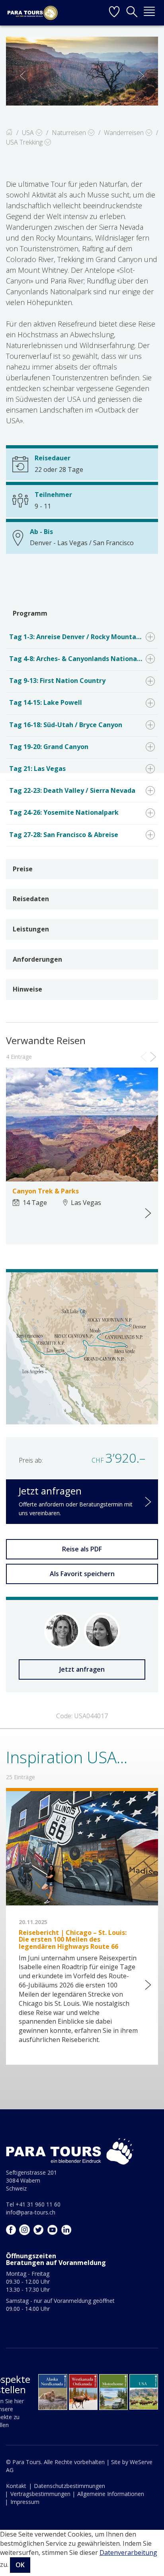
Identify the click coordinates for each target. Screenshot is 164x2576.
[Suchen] (132, 13)
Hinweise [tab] (27, 989)
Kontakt (16, 2486)
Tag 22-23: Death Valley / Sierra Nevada (72, 790)
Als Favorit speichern (82, 1574)
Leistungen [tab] (31, 929)
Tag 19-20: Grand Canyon (49, 747)
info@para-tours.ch (31, 2212)
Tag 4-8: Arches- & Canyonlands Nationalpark (81, 659)
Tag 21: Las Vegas (37, 769)
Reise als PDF (82, 1549)
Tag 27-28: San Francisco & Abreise (64, 835)
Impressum (25, 2502)
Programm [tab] (30, 613)
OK (20, 2565)
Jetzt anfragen (82, 1669)
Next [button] (141, 76)
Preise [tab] (23, 869)
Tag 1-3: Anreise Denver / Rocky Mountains (77, 637)
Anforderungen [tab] (37, 959)
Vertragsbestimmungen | (43, 2494)
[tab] (82, 638)
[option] (82, 71)
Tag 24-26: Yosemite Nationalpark (64, 812)
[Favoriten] (114, 13)
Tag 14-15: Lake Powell (46, 702)
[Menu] (149, 13)
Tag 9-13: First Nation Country (57, 681)
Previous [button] (23, 76)
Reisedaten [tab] (31, 899)
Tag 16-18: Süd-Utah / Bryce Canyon (66, 725)
